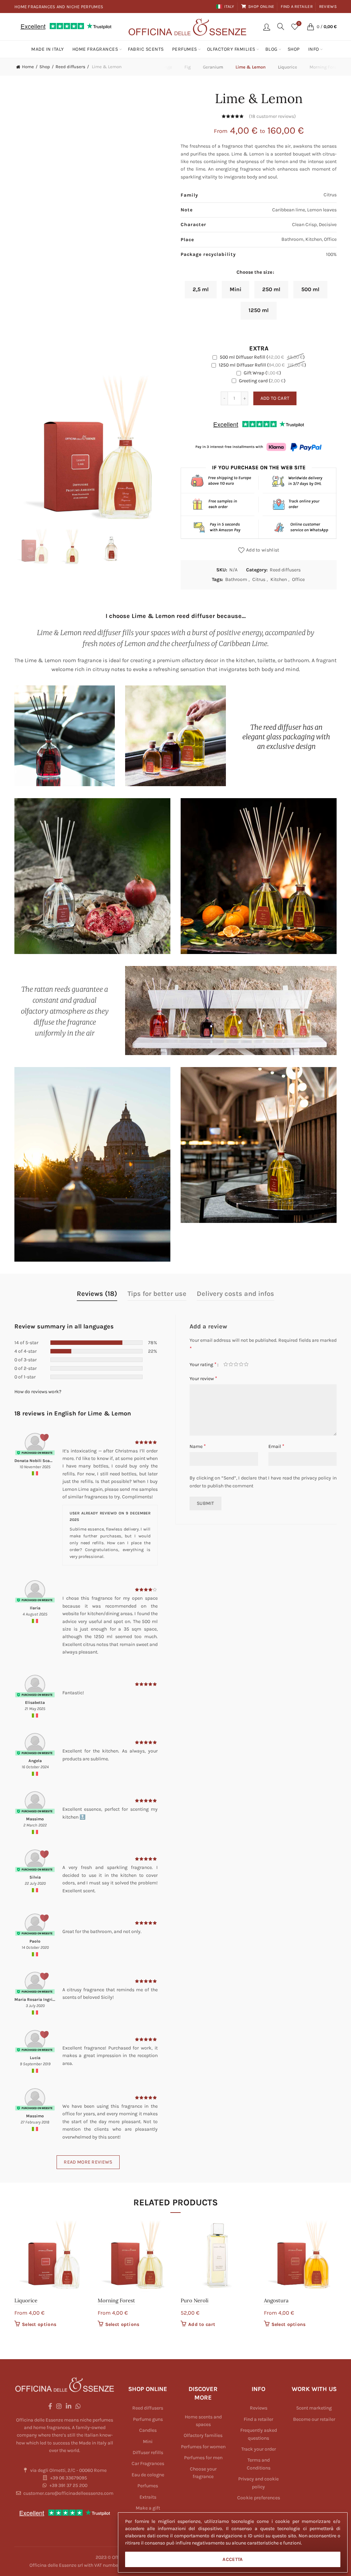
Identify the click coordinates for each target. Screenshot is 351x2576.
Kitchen (279, 579)
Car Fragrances (148, 2463)
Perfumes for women (203, 2447)
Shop (294, 49)
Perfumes (148, 2486)
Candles (148, 2430)
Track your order (259, 2449)
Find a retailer (297, 7)
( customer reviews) (272, 117)
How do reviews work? (38, 1392)
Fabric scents (146, 49)
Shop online (261, 7)
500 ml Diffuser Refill (262, 357)
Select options (39, 2324)
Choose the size (254, 272)
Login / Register (267, 27)
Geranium (213, 67)
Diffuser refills (148, 2453)
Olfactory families (231, 49)
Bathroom (236, 579)
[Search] (281, 26)
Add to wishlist (263, 550)
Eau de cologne (148, 2475)
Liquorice (288, 67)
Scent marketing (314, 2408)
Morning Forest (116, 2300)
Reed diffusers (70, 67)
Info (314, 49)
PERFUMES (185, 49)
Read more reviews (88, 2162)
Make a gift (148, 2508)
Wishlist (299, 23)
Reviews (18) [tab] (97, 1294)
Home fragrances (95, 49)
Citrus (259, 579)
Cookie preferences (259, 2498)
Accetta (233, 2559)
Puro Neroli (195, 2300)
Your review (203, 1378)
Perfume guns (148, 2419)
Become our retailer (314, 2419)
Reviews (328, 7)
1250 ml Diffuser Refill (262, 365)
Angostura (276, 2300)
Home (28, 67)
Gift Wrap (262, 373)
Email (276, 1446)
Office (298, 579)
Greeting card (262, 381)
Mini (148, 2442)
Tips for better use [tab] (157, 1294)
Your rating (203, 1364)
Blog (271, 49)
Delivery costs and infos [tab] (235, 1294)
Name (198, 1446)
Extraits (148, 2497)
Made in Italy (48, 49)
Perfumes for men (203, 2458)
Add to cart (275, 398)
